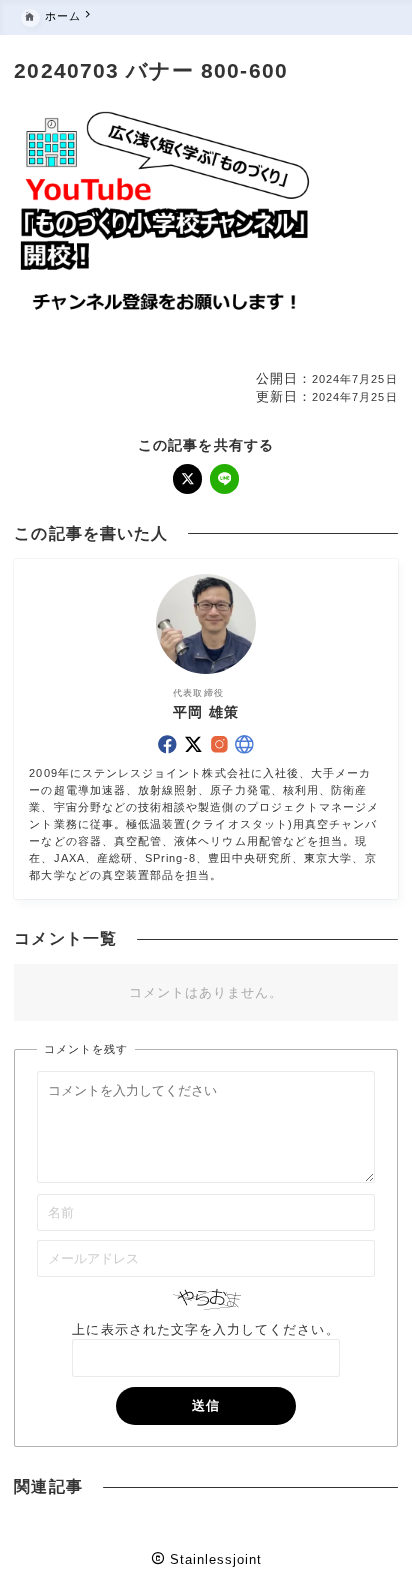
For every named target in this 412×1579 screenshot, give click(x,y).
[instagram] (219, 744)
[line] (225, 479)
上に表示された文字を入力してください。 (205, 1329)
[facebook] (167, 744)
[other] (244, 744)
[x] (188, 479)
